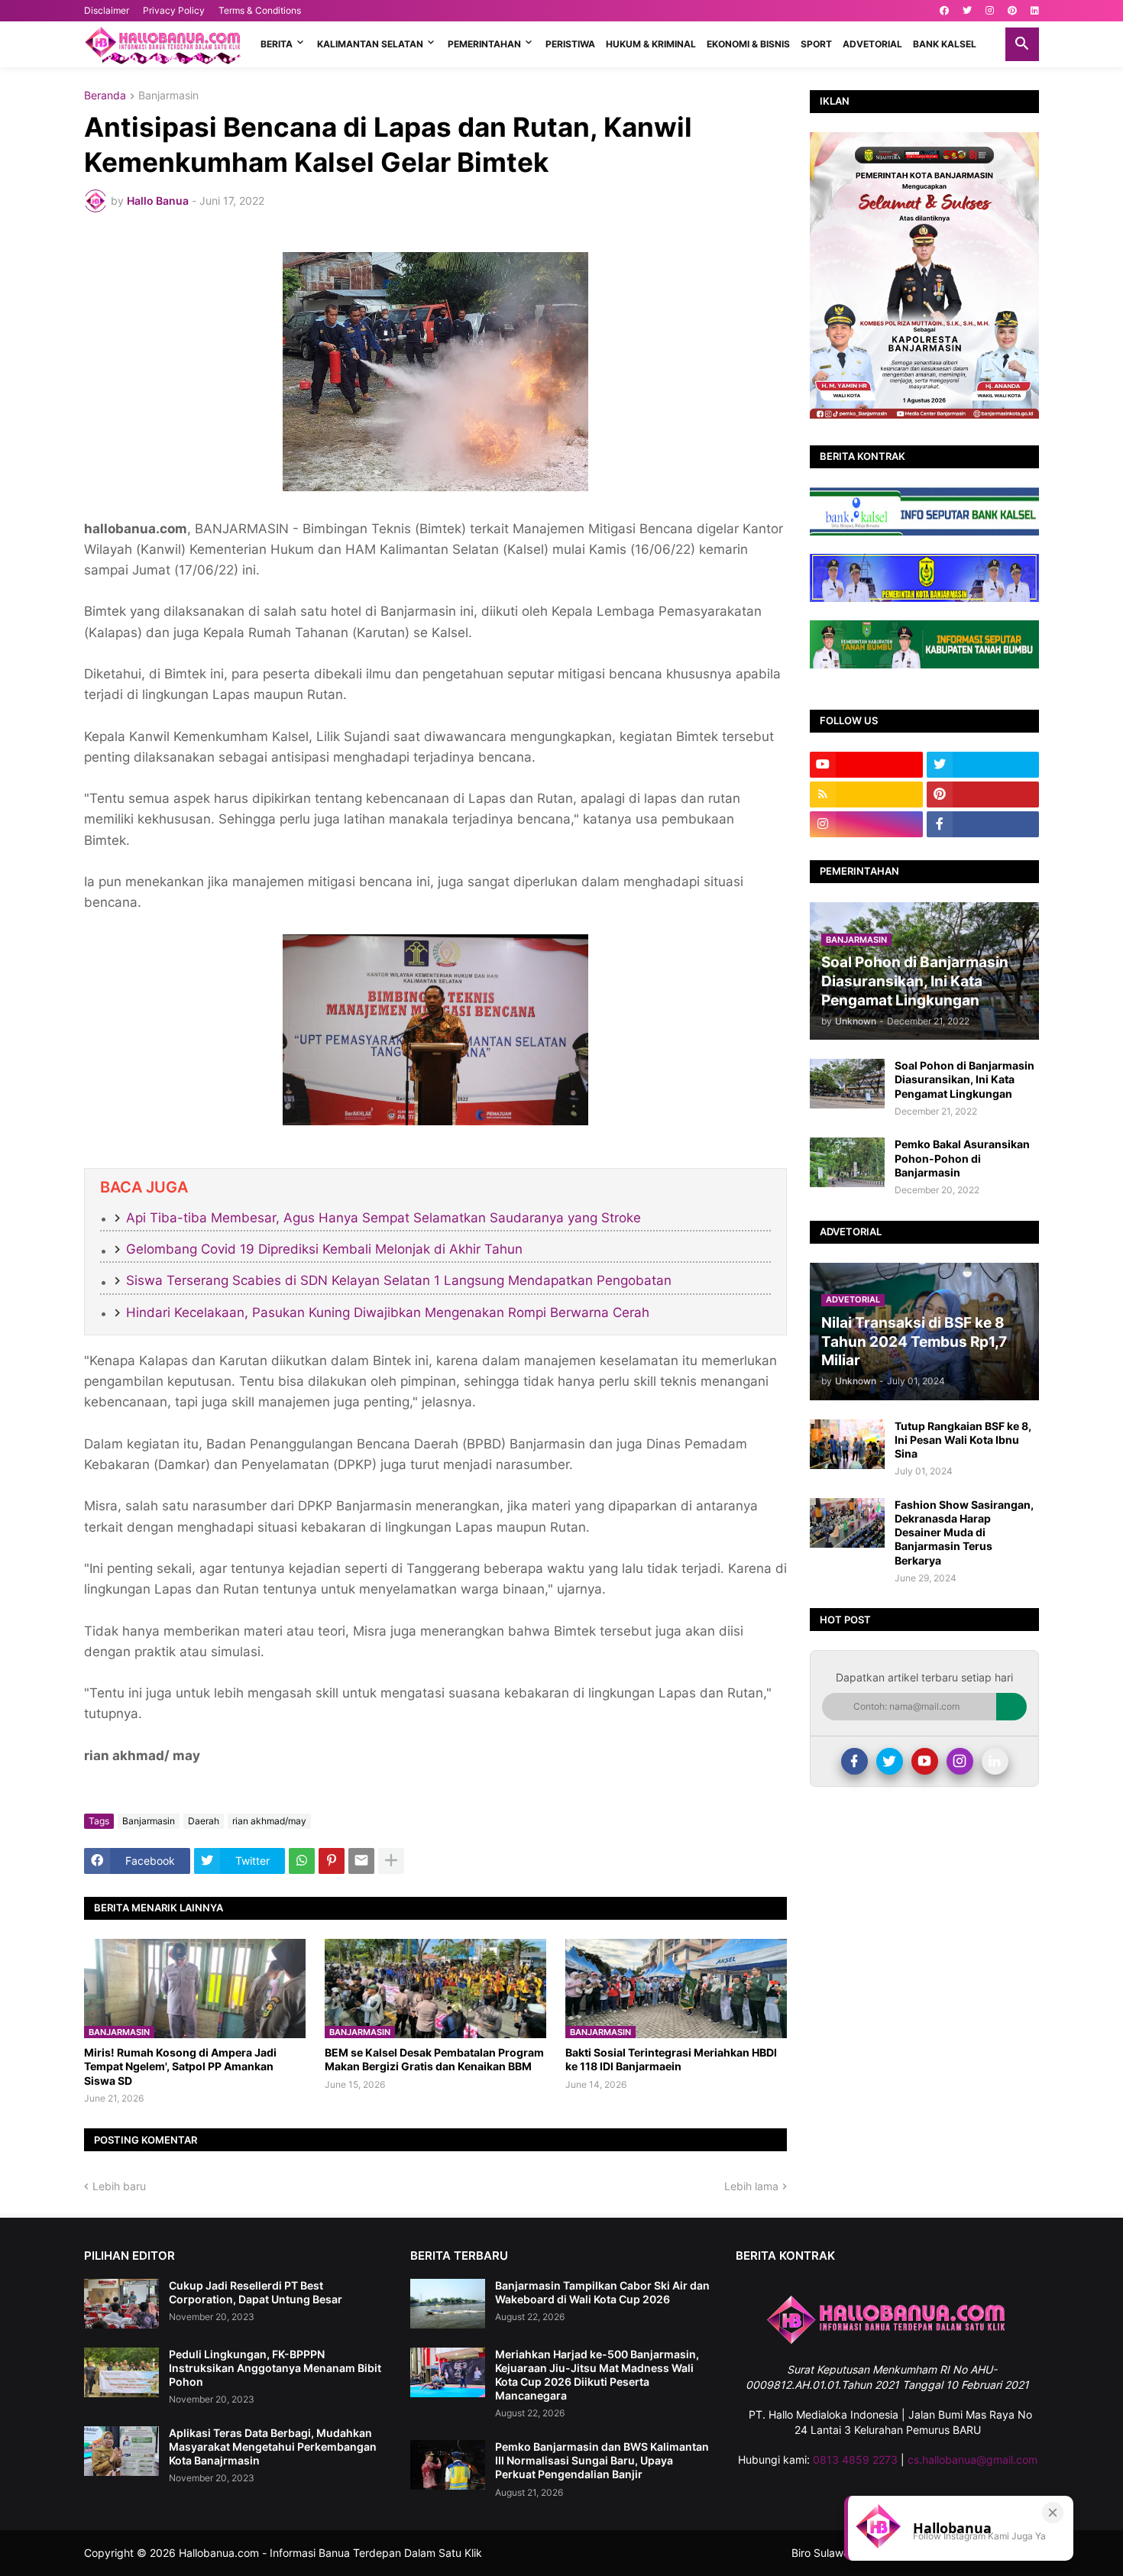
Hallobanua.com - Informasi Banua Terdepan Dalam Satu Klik (330, 2553)
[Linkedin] (995, 1761)
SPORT (816, 44)
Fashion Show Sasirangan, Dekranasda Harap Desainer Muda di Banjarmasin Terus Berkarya (964, 1532)
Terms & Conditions (260, 10)
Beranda (105, 96)
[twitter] (967, 11)
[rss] (866, 794)
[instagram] (990, 11)
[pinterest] (1012, 11)
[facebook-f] (983, 824)
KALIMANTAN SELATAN (370, 44)
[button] (1022, 44)
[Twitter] (890, 1761)
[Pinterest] (332, 1861)
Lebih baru (119, 2186)
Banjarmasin (168, 96)
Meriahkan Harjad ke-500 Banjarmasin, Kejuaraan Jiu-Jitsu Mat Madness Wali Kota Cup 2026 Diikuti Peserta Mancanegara (597, 2375)
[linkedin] (1035, 11)
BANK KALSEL (945, 44)
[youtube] (866, 765)
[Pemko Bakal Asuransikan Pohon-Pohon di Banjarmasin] (847, 1162)
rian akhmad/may (269, 1821)
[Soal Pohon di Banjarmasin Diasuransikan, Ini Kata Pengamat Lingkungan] (847, 1084)
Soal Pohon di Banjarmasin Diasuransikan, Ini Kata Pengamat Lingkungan (964, 1079)
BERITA (277, 44)
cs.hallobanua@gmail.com (973, 2459)
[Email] (361, 1861)
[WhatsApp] (302, 1861)
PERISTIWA (570, 44)
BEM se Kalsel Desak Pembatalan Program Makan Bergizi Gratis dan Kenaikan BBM (434, 2059)
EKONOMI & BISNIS (748, 44)
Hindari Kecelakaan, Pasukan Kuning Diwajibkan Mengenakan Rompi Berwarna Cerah (388, 1312)
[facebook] (944, 11)
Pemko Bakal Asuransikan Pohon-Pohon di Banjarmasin (962, 1158)
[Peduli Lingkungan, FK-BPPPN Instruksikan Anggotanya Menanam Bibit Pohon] (121, 2372)
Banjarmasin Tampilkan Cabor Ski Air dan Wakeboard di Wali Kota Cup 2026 (602, 2292)
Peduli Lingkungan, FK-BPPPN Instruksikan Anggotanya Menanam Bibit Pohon (275, 2368)
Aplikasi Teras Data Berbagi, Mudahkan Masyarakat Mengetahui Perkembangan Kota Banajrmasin (273, 2447)
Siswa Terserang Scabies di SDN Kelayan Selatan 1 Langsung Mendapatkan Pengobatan (399, 1280)
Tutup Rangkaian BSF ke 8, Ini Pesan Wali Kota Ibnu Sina (963, 1440)
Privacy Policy (174, 10)
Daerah (204, 1821)
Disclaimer (107, 10)
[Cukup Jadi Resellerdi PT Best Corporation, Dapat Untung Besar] (121, 2304)
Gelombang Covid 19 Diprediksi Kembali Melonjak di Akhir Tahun (324, 1249)
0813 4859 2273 (855, 2459)
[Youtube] (925, 1761)
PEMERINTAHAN (484, 44)
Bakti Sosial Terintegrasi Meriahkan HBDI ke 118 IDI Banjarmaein (671, 2059)
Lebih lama (751, 2186)
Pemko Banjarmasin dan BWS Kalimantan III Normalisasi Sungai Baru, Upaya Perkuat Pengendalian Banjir (602, 2460)
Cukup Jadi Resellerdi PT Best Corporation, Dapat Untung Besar (256, 2292)
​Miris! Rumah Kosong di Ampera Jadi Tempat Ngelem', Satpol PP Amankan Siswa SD (180, 2066)
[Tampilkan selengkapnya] (391, 1861)
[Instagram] (960, 1761)
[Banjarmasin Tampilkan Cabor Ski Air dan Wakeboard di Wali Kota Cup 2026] (448, 2304)
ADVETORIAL (872, 44)
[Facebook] (854, 1761)
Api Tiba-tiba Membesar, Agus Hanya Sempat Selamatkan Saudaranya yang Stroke (384, 1218)
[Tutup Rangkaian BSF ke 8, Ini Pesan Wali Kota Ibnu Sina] (847, 1444)
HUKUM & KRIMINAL (651, 44)
